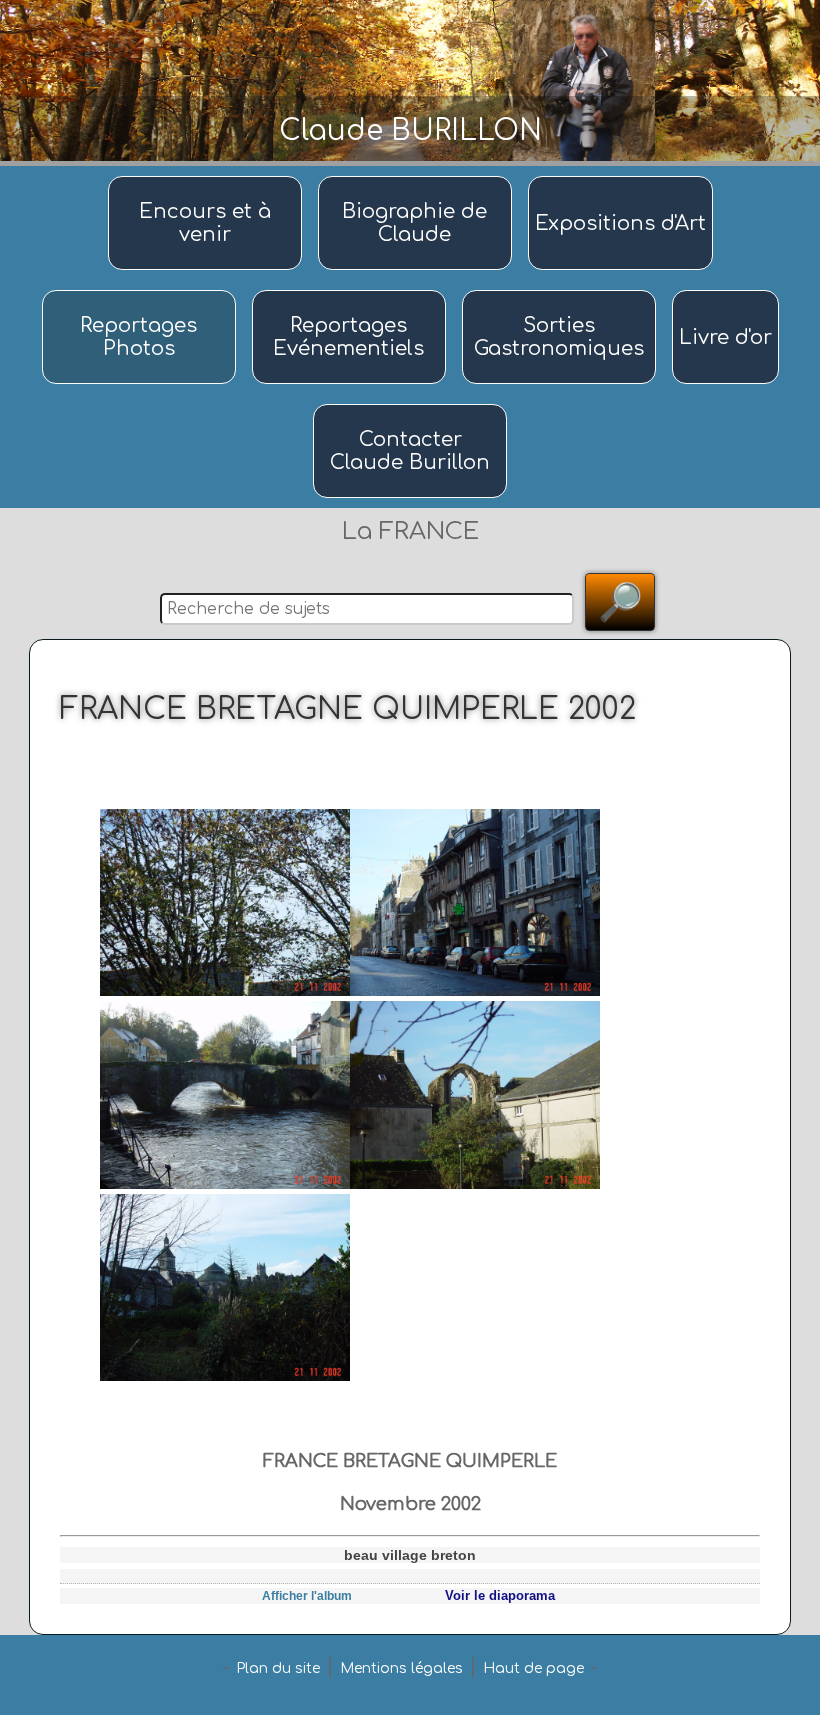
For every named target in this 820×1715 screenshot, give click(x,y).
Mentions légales (401, 1668)
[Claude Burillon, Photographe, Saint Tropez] (418, 177)
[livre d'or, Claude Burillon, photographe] (725, 291)
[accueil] (208, 177)
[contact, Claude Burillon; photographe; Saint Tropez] (410, 405)
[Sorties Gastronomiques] (562, 291)
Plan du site (278, 1668)
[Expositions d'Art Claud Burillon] (620, 177)
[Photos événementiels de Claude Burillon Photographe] (352, 291)
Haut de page (533, 1668)
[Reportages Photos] (142, 291)
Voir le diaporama (500, 1595)
